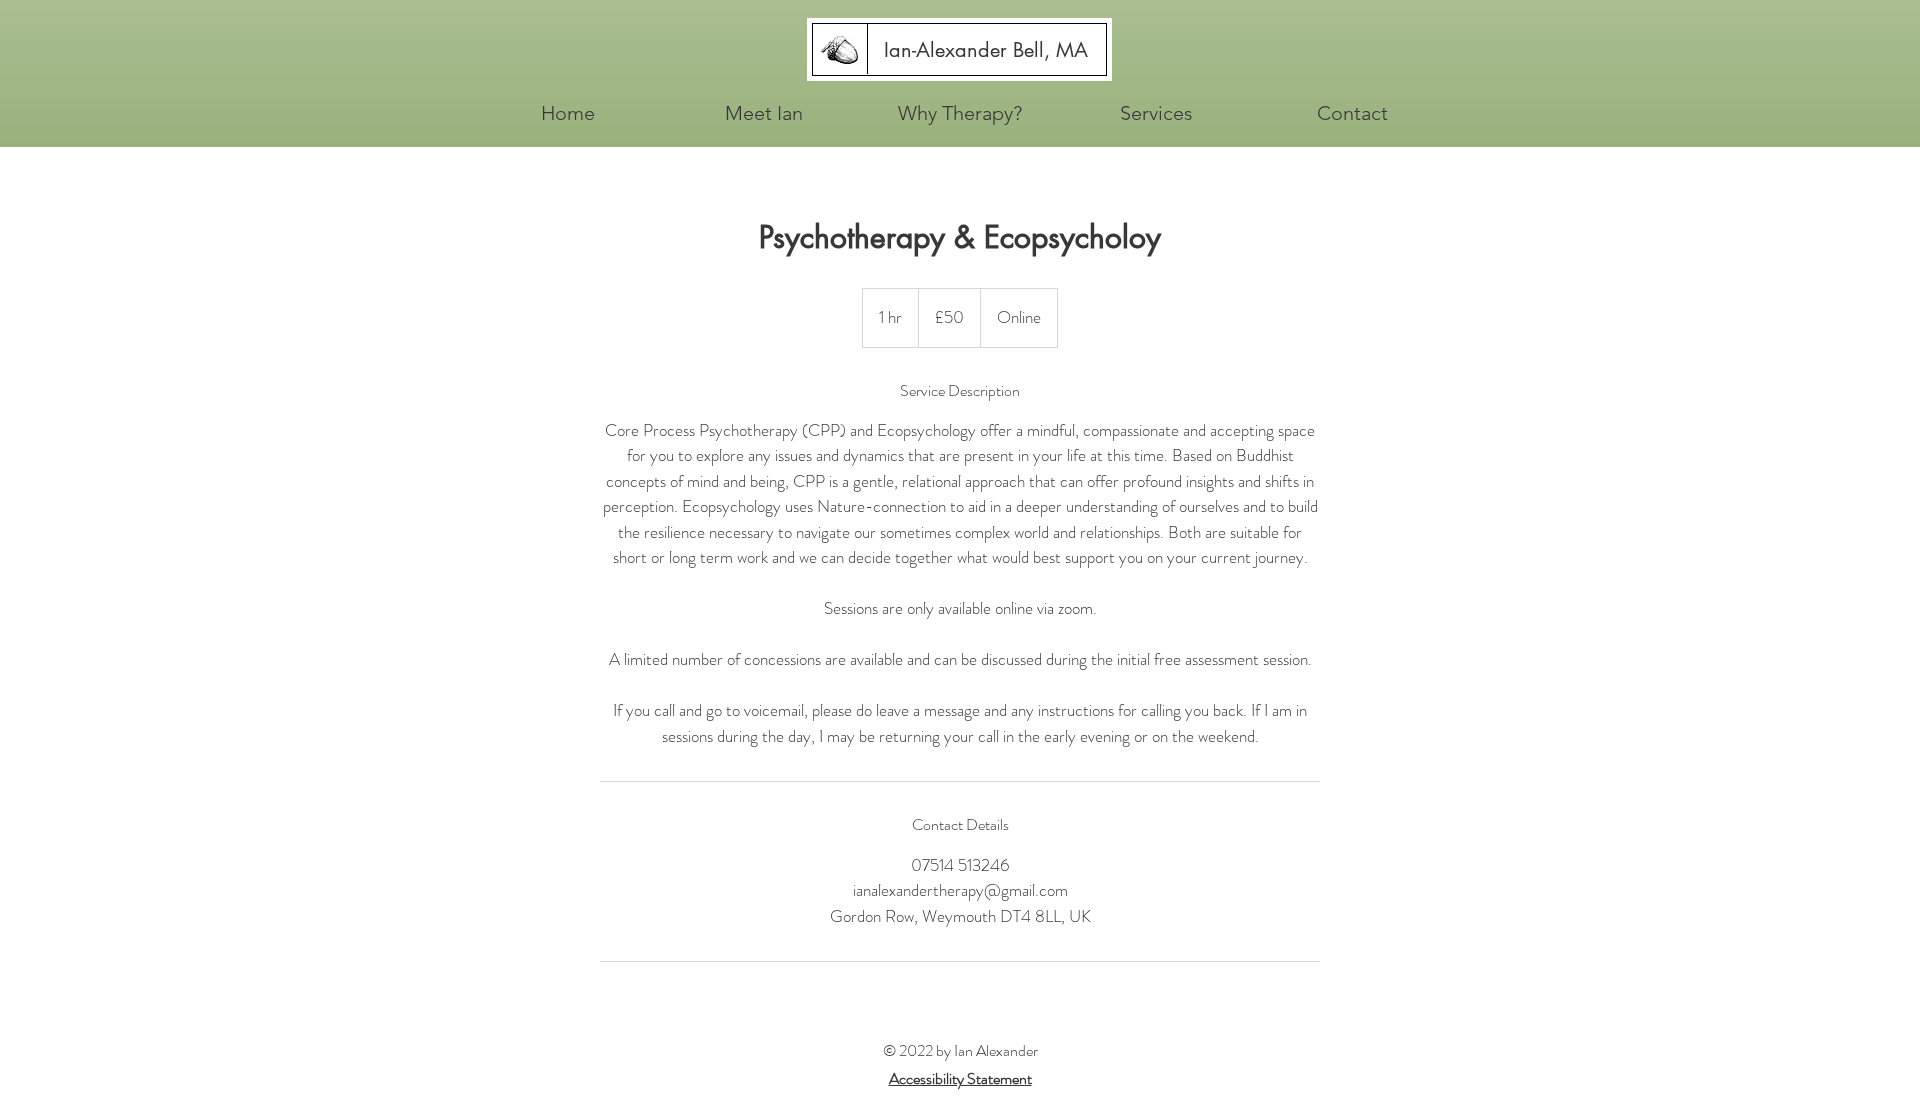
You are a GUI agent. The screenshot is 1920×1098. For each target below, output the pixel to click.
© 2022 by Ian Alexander (960, 1050)
